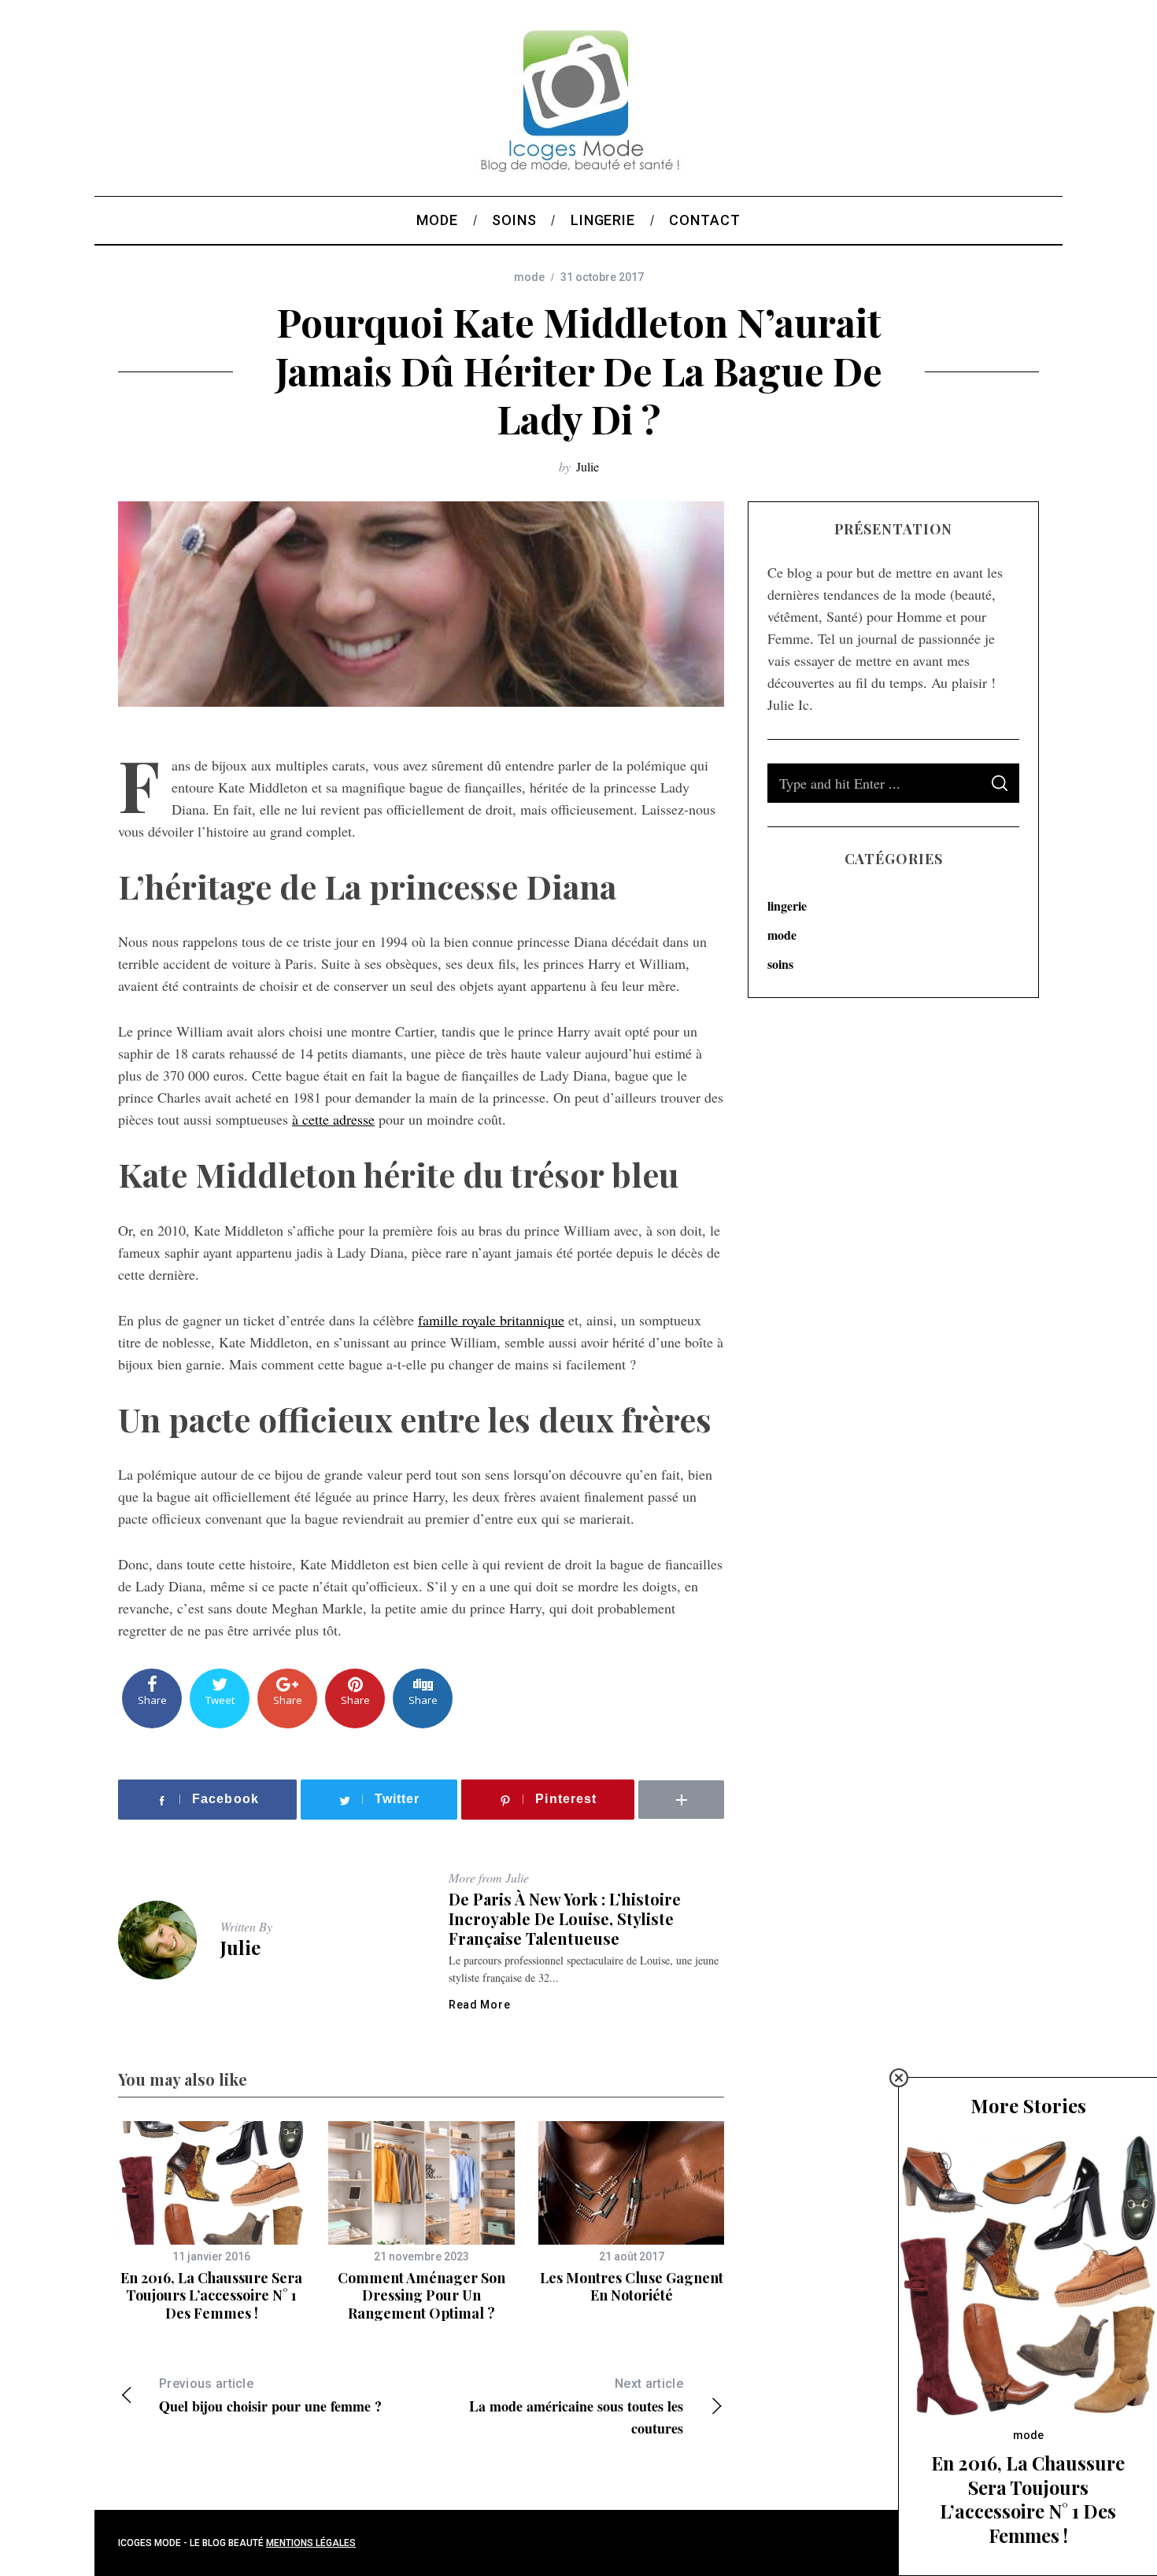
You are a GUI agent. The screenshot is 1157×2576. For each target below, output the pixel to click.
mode (529, 277)
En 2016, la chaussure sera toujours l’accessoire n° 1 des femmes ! (211, 2295)
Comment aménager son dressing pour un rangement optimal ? (421, 2295)
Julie (588, 466)
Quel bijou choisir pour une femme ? (270, 2396)
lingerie (787, 905)
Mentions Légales (311, 2543)
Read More (479, 2005)
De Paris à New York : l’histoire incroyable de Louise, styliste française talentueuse (565, 1918)
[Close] (899, 2078)
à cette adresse (333, 1119)
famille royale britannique (491, 1320)
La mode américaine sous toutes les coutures (576, 2407)
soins (780, 964)
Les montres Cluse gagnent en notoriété (632, 2287)
